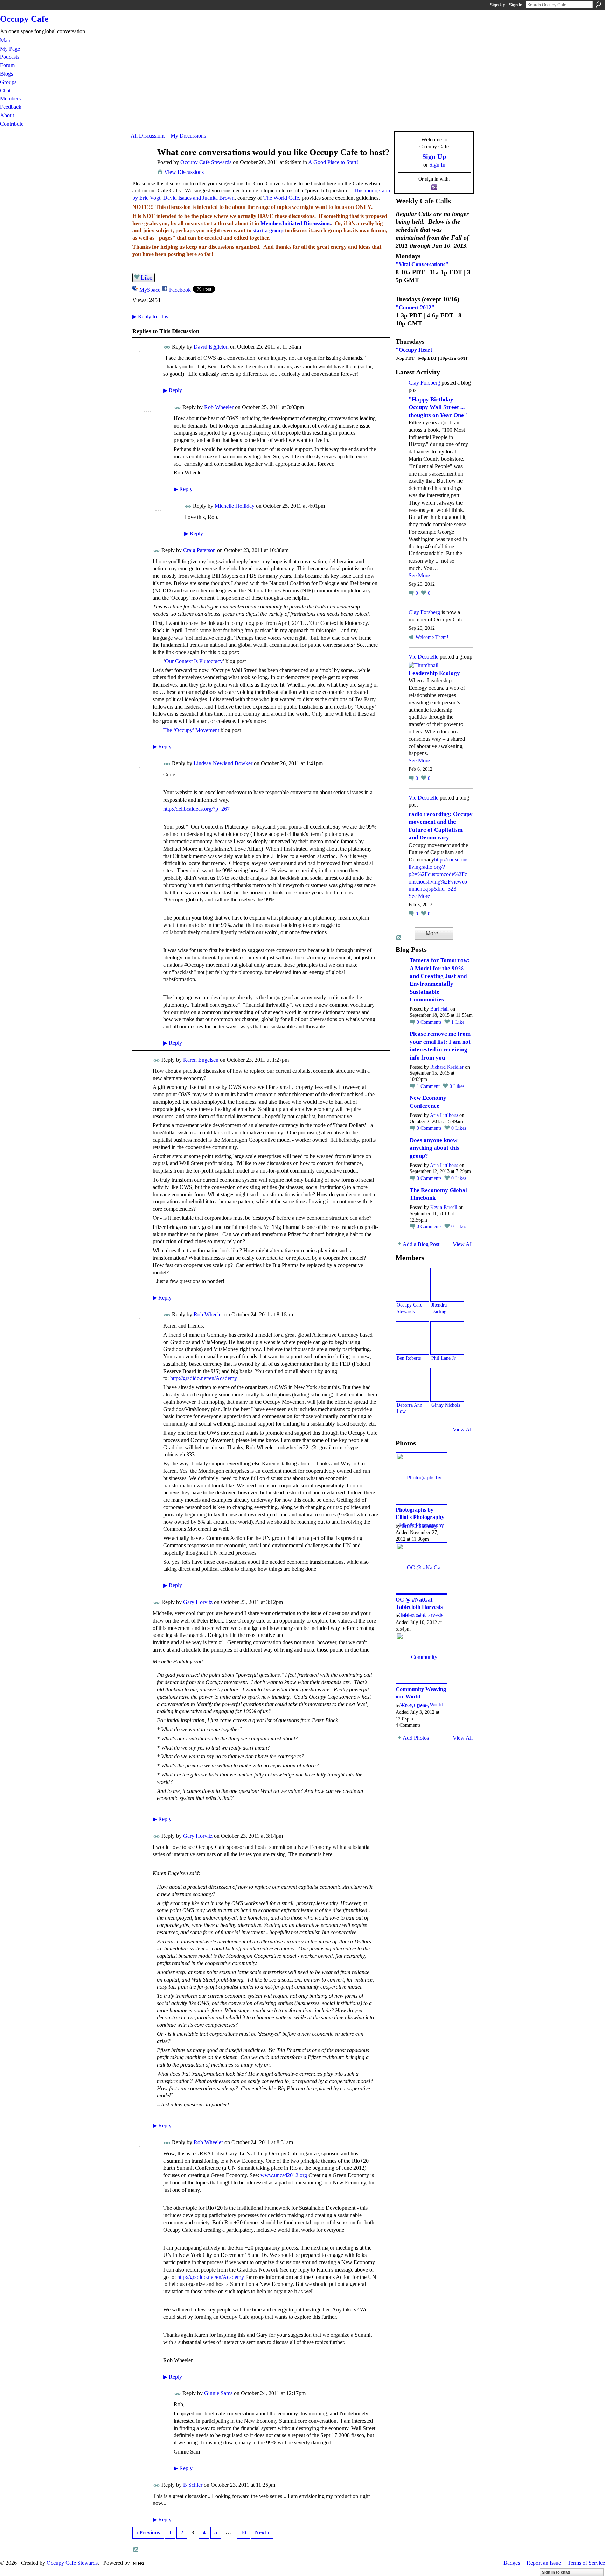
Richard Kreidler (447, 1067)
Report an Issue (544, 2563)
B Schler (193, 2485)
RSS (136, 2550)
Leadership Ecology (434, 673)
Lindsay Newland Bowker (223, 763)
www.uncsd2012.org (284, 2175)
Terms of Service (586, 2563)
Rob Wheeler (219, 407)
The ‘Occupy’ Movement (191, 730)
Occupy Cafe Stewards (206, 162)
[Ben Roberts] (412, 1338)
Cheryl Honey (416, 1705)
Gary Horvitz (198, 1602)
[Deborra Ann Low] (412, 1385)
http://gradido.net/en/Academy (204, 1378)
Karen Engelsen (201, 1060)
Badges (512, 2563)
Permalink (167, 347)
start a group (268, 230)
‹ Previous (148, 2532)
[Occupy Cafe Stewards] (142, 166)
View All (463, 1244)
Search (598, 5)
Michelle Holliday (235, 506)
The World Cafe (281, 198)
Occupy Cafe (24, 19)
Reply (173, 390)
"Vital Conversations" (422, 264)
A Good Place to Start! (333, 162)
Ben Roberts (409, 1358)
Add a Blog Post (421, 1244)
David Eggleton (211, 347)
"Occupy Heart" (415, 350)
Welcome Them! (432, 637)
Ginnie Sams (218, 2393)
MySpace (150, 290)
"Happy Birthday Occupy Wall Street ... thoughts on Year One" (438, 407)
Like (147, 277)
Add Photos (416, 1738)
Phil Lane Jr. (444, 1358)
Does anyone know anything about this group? (434, 1148)
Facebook (180, 290)
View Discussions (184, 172)
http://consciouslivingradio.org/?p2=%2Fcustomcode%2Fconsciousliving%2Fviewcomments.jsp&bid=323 (439, 874)
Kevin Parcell (444, 1207)
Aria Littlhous (444, 1115)
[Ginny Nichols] (447, 1385)
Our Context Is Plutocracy (194, 661)
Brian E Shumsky (419, 1526)
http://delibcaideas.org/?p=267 (196, 809)
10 (243, 2532)
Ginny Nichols (446, 1405)
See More (419, 575)
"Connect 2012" (415, 307)
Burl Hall (440, 1009)
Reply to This (150, 316)
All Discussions (148, 136)
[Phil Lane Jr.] (447, 1338)
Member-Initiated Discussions (295, 223)
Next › (262, 2532)
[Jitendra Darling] (447, 1285)
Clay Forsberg (424, 383)
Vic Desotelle (423, 657)
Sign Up (498, 5)
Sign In (516, 5)
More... (434, 933)
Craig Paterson (199, 550)
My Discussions (188, 136)
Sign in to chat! (556, 2572)
